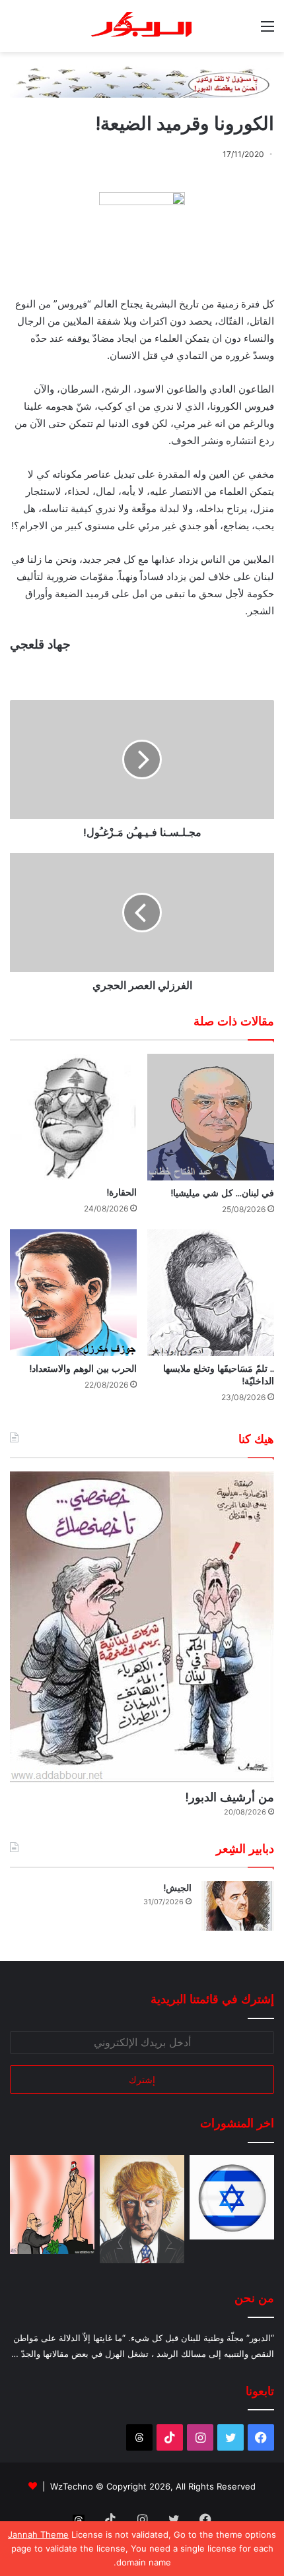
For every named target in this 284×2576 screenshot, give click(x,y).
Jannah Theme (38, 2534)
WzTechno (72, 2486)
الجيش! (177, 1888)
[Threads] (139, 2437)
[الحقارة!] (73, 1117)
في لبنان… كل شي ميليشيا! (222, 1193)
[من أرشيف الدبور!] (142, 1627)
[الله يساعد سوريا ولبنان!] (232, 2197)
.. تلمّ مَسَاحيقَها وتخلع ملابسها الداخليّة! (219, 1375)
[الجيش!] (238, 1906)
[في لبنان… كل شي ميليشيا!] (211, 1117)
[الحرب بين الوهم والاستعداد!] (73, 1293)
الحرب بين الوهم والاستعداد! (83, 1368)
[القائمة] (267, 31)
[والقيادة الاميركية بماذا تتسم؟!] (142, 2209)
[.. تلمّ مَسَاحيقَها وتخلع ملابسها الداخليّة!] (211, 1293)
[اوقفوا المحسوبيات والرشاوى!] (52, 2205)
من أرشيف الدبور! (230, 1797)
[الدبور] (142, 26)
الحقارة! (122, 1192)
